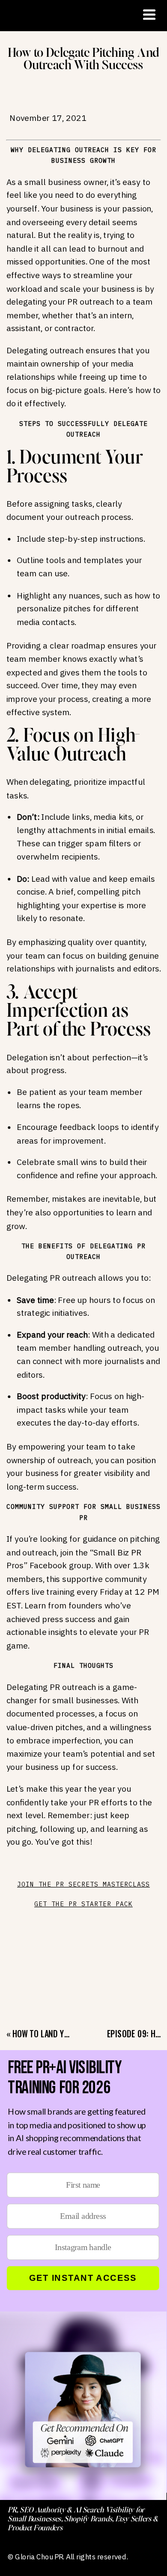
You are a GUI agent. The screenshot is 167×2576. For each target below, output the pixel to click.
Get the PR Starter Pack (83, 1904)
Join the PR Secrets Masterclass (83, 1884)
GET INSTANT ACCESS (83, 2278)
